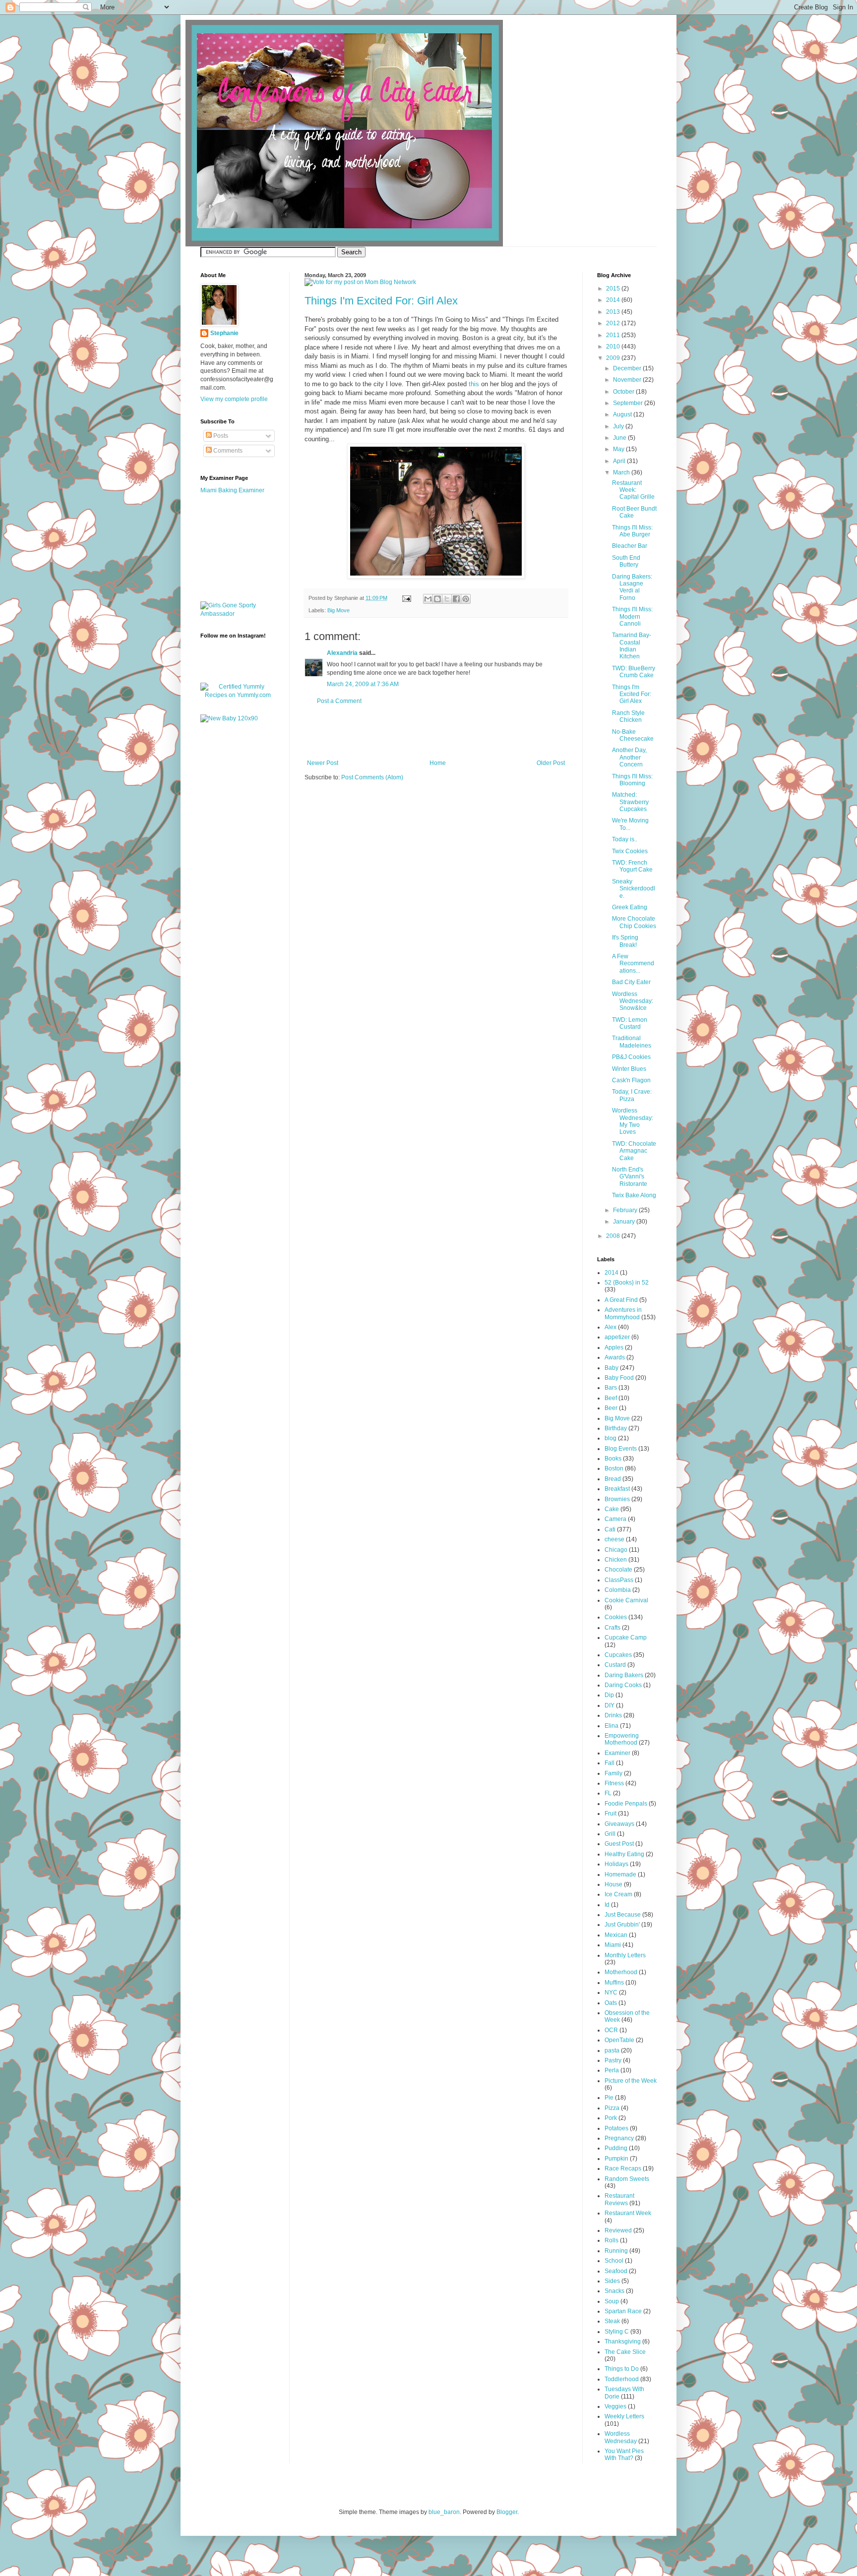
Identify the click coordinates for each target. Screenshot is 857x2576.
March (622, 472)
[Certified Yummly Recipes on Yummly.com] (238, 695)
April (620, 461)
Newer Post (323, 763)
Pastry (613, 2060)
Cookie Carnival (626, 1600)
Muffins (614, 1983)
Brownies (617, 1499)
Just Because (623, 1915)
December (628, 368)
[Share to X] (447, 599)
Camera (615, 1519)
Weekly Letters (624, 2416)
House (613, 1884)
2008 (614, 1236)
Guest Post (619, 1844)
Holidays (616, 1864)
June (620, 438)
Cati (610, 1529)
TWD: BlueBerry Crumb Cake (634, 672)
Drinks (613, 1715)
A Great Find (621, 1300)
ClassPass (619, 1580)
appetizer (617, 1337)
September (629, 403)
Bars (611, 1388)
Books (613, 1459)
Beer (611, 1408)
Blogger (507, 2512)
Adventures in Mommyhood (623, 1313)
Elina (612, 1726)
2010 (614, 347)
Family (613, 1773)
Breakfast (617, 1489)
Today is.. (625, 839)
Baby (612, 1368)
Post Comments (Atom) (372, 777)
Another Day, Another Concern (629, 757)
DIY (610, 1705)
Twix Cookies (630, 851)
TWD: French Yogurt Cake (632, 866)
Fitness (614, 1783)
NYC (611, 1992)
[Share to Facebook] (456, 599)
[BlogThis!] (437, 599)
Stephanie (224, 333)
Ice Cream (618, 1894)
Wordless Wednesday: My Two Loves (633, 1121)
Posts (220, 436)
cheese (614, 1539)
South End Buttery (626, 561)
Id (607, 1905)
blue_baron (444, 2512)
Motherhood (621, 1972)
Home (438, 763)
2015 (614, 289)
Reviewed (618, 2230)
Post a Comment (339, 701)
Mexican (616, 1935)
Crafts (612, 1628)
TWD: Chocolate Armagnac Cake (634, 1151)
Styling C (617, 2332)
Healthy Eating (624, 1854)
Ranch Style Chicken (628, 716)
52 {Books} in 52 (627, 1283)
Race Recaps (623, 2168)
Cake (612, 1509)
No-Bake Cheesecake (633, 735)
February (626, 1210)
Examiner (617, 1753)
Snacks (614, 2291)
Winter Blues (629, 1069)
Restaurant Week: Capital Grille (633, 490)
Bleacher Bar (630, 546)
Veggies (615, 2406)
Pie (609, 2098)
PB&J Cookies (631, 1057)
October (624, 392)
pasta (612, 2050)
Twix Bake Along (634, 1195)
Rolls (612, 2240)
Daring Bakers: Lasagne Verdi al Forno (632, 587)
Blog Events (621, 1449)
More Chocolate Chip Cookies (634, 922)
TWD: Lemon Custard (630, 1023)
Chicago (616, 1550)
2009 (614, 358)
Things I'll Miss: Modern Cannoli (632, 616)
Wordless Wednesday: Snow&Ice (633, 1001)
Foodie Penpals (626, 1804)
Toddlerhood (622, 2379)
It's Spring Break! (625, 941)
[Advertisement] (436, 732)
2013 (614, 312)
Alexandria (342, 653)
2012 (614, 323)
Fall (610, 1763)
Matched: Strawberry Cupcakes (630, 802)
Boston (614, 1468)
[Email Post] (406, 598)
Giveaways (619, 1824)
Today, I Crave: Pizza (632, 1095)
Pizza (612, 2108)
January (625, 1222)
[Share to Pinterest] (466, 599)
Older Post (551, 763)
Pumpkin (616, 2159)
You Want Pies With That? (624, 2455)
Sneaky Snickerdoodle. (634, 889)
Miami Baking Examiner (232, 490)
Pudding (616, 2148)
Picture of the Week (631, 2081)
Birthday (616, 1428)
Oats (611, 2003)
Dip (609, 1695)
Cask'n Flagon (631, 1080)
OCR (611, 2030)
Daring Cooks (623, 1685)
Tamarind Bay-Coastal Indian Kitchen (632, 646)
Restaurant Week (628, 2213)
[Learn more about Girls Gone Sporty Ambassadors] (238, 610)
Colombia (618, 1590)
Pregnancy (619, 2138)
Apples (614, 1347)
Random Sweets (627, 2179)
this (474, 384)
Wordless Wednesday (621, 2437)
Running (616, 2251)
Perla (612, 2070)
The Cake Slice (625, 2352)
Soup (612, 2301)
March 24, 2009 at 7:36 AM (363, 684)
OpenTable (619, 2040)
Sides (612, 2281)
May (619, 449)
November (628, 380)
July (619, 426)
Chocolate (618, 1570)
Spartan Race (623, 2311)
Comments (227, 451)
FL (608, 1793)
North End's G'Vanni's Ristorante (630, 1177)
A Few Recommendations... (633, 964)
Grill (610, 1834)
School (614, 2261)
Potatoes (616, 2128)
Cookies (616, 1617)
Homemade (620, 1874)
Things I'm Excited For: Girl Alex (381, 301)
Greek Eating (630, 907)
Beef (611, 1398)
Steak (612, 2321)
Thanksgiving (623, 2342)
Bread (613, 1479)
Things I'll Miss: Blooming (632, 780)
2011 (614, 335)
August (623, 414)
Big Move (338, 610)
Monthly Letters (625, 1955)
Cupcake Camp (626, 1638)
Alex (611, 1327)
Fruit (611, 1814)
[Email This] (428, 599)
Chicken (616, 1560)
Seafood (616, 2271)
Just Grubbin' (622, 1925)
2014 (614, 300)
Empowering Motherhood (622, 1739)
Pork (611, 2118)
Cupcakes (618, 1655)
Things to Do (622, 2369)
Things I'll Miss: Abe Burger (632, 531)
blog (611, 1438)
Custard (615, 1665)
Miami (613, 1945)
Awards (615, 1357)
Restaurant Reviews (619, 2199)
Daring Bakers (624, 1675)
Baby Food (619, 1378)
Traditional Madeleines (632, 1042)
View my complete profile (234, 399)
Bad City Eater (631, 982)
